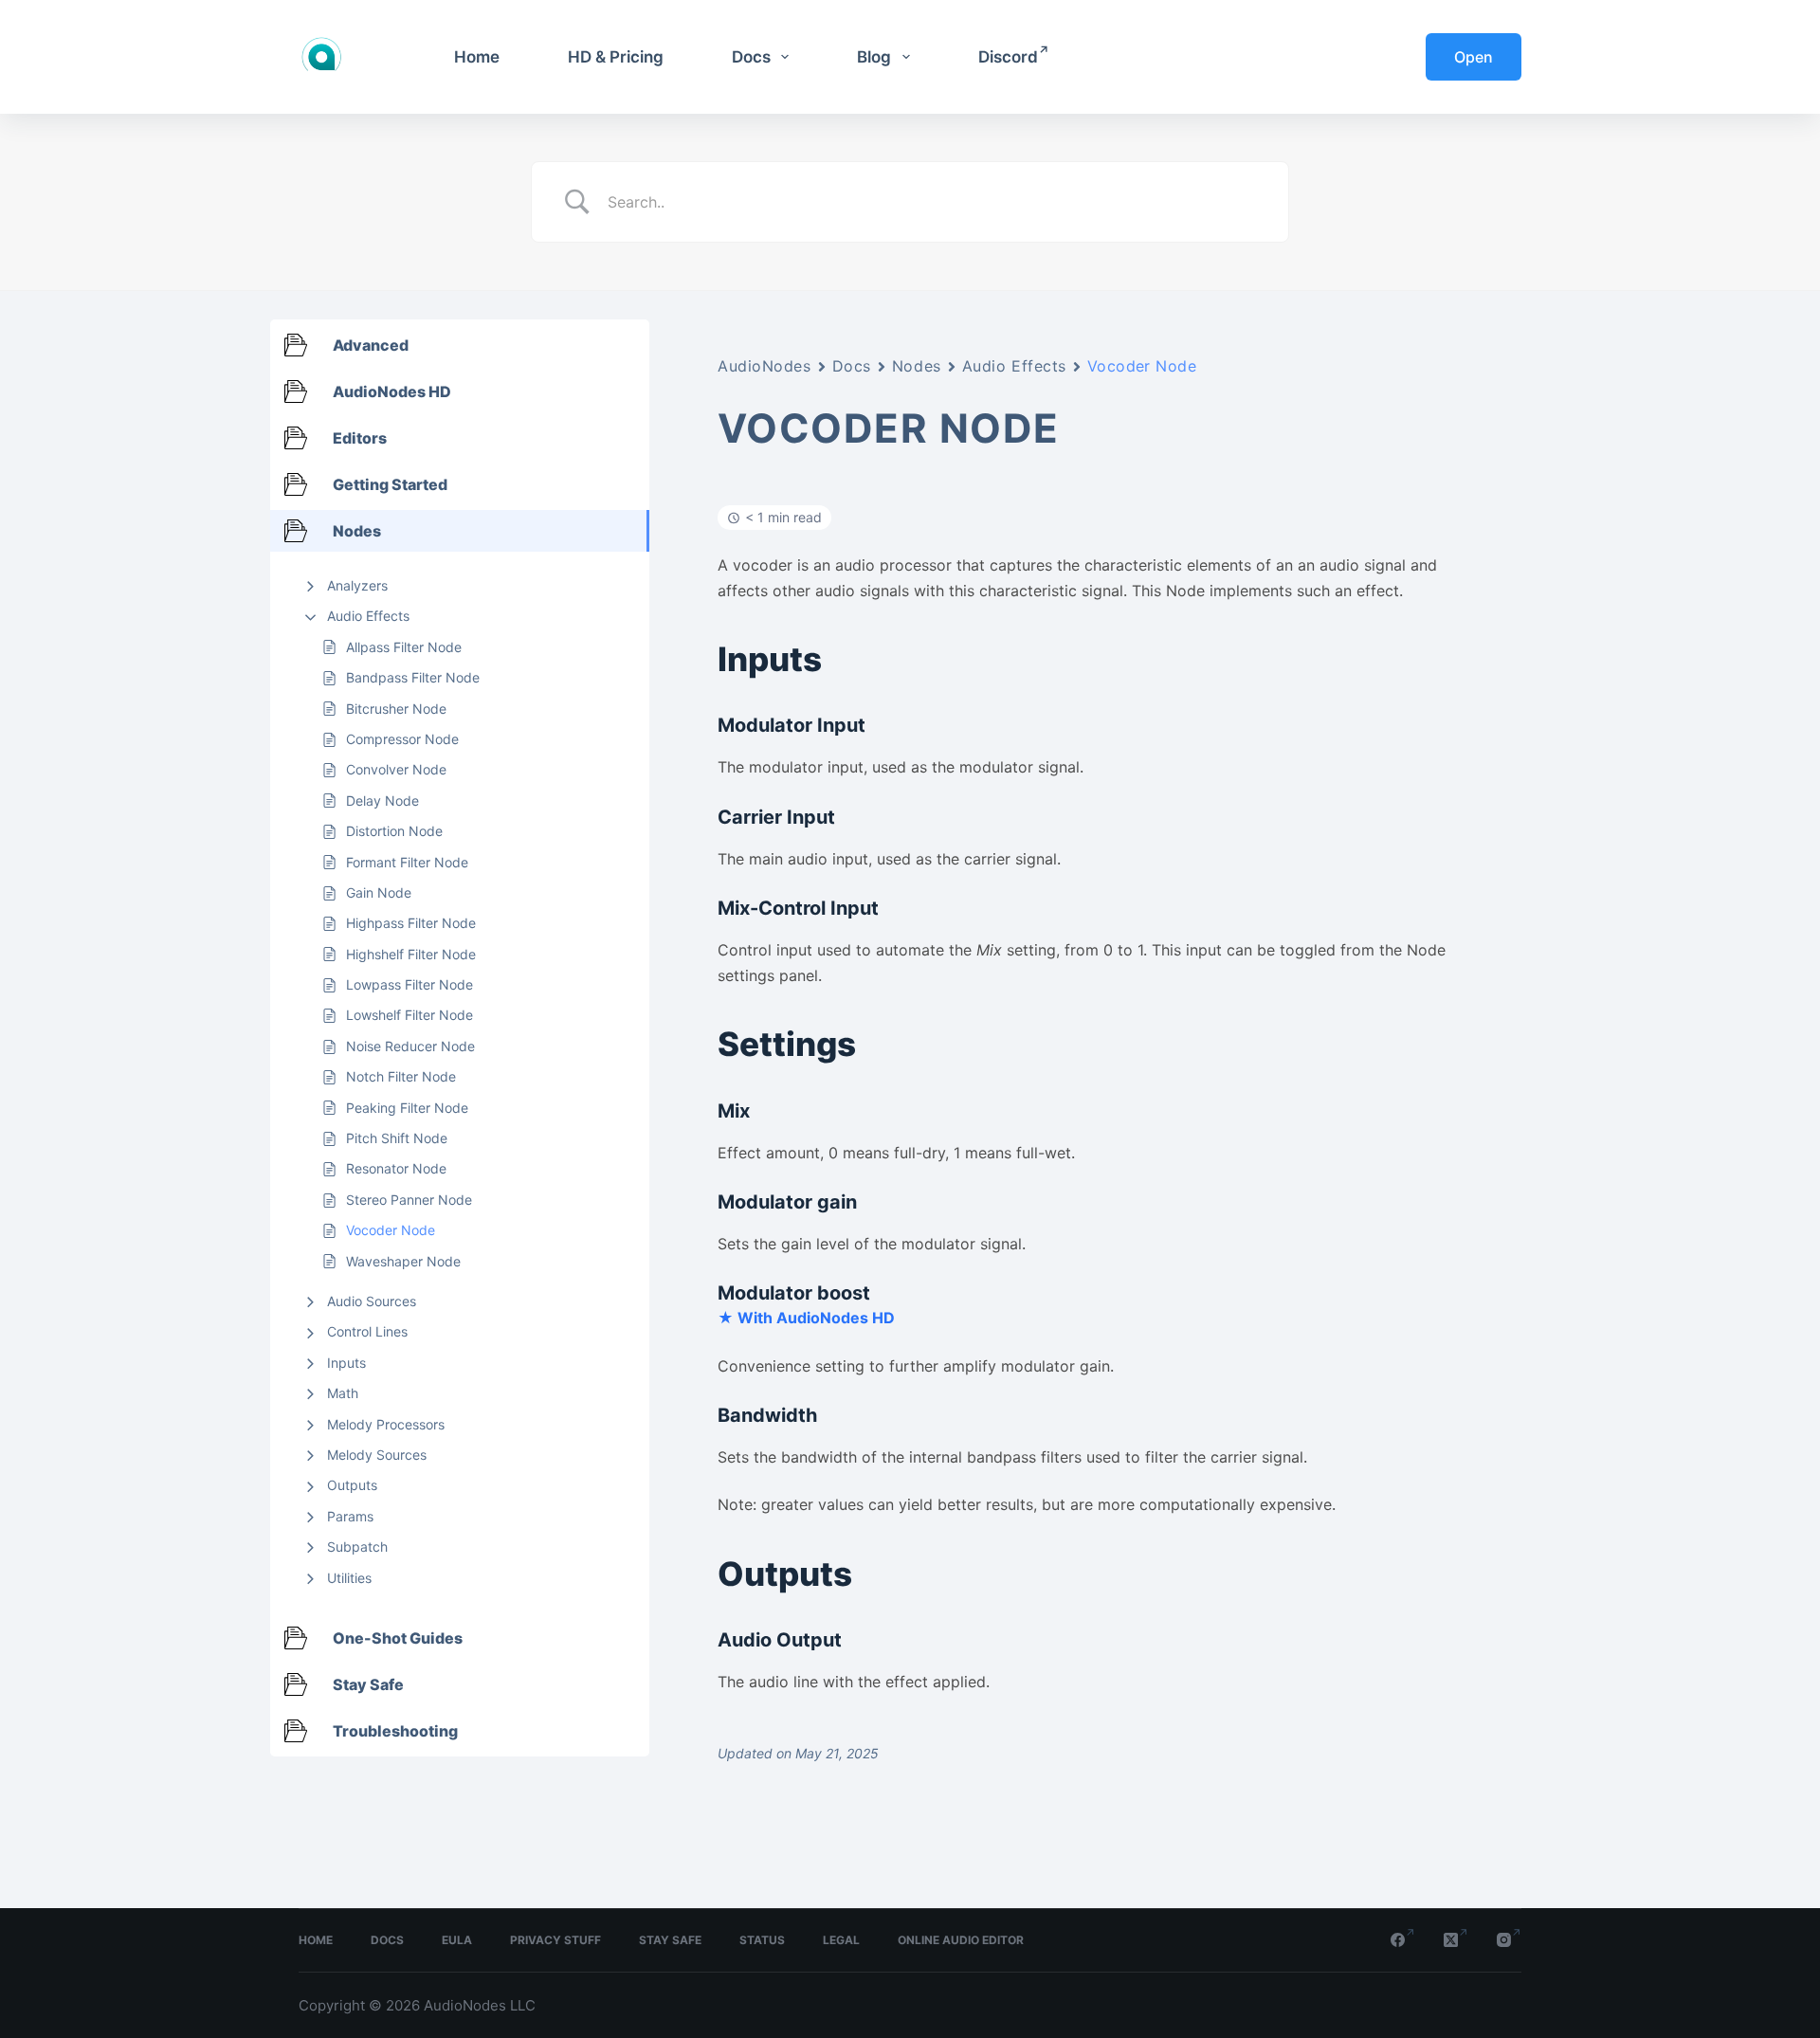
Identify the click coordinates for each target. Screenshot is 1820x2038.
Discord (1008, 57)
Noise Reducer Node (410, 1046)
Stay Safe (670, 1940)
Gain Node (379, 892)
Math (343, 1393)
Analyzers (357, 585)
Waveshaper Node (403, 1261)
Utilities (349, 1578)
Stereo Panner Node (409, 1200)
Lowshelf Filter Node (409, 1015)
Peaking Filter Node (407, 1108)
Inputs (346, 1363)
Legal (841, 1940)
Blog (874, 57)
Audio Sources (372, 1301)
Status (762, 1940)
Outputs (352, 1485)
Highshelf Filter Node (411, 954)
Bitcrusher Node (396, 709)
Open (1474, 57)
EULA (457, 1940)
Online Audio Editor (961, 1940)
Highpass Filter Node (411, 923)
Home (477, 57)
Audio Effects (368, 616)
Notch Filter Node (401, 1076)
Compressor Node (402, 739)
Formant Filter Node (407, 862)
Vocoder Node (391, 1230)
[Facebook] (1403, 1940)
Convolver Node (396, 769)
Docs (751, 57)
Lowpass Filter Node (409, 984)
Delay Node (382, 801)
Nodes (917, 366)
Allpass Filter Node (404, 647)
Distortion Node (394, 831)
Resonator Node (396, 1168)
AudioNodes (764, 366)
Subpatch (357, 1547)
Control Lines (367, 1331)
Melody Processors (386, 1424)
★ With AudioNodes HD (806, 1318)
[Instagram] (1509, 1940)
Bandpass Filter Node (413, 677)
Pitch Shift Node (397, 1138)
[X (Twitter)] (1456, 1940)
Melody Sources (377, 1455)
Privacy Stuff (555, 1940)
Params (350, 1516)
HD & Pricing (616, 57)
